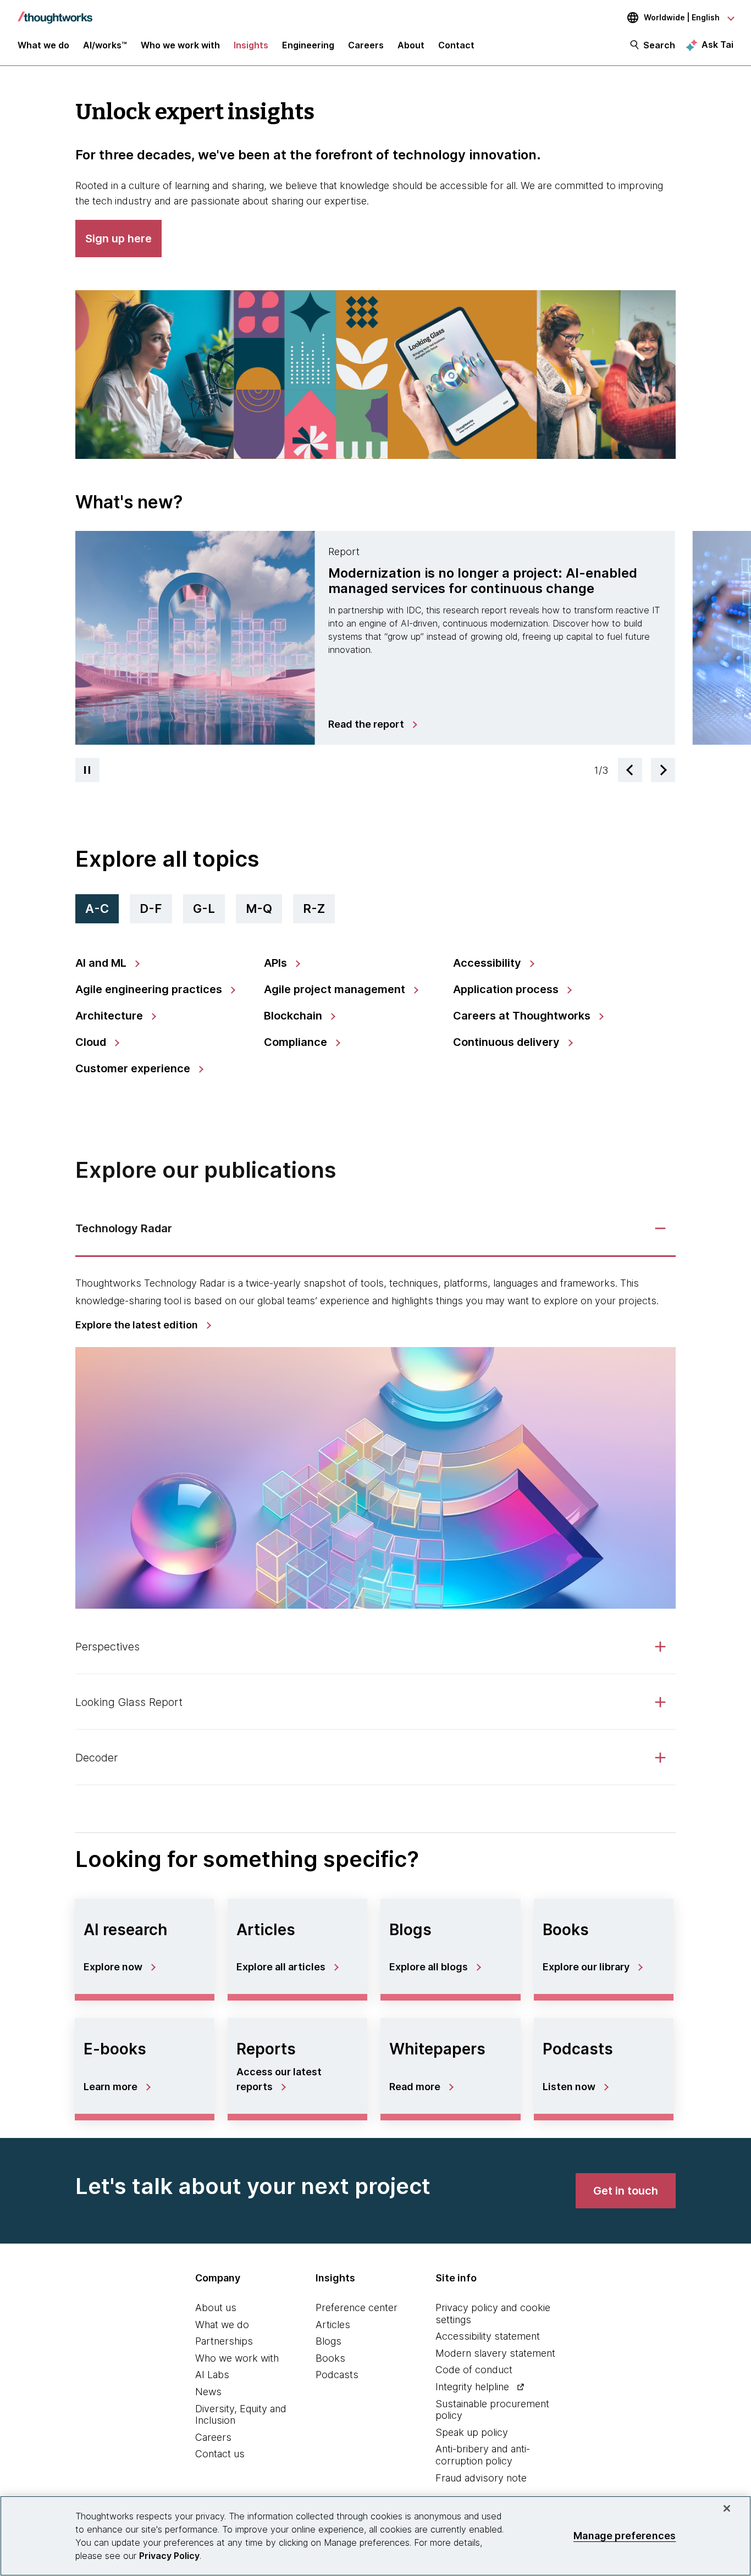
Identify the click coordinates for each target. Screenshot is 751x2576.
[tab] (375, 638)
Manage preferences (625, 2536)
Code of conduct (474, 2370)
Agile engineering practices (150, 989)
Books (330, 2358)
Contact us (220, 2454)
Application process (507, 989)
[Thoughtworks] (55, 12)
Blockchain (294, 1016)
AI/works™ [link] (105, 45)
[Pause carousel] (87, 770)
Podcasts (337, 2375)
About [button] (411, 45)
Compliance (297, 1042)
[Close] (727, 2508)
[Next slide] (663, 770)
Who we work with (237, 2358)
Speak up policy (472, 2432)
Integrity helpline (472, 2387)
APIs (277, 963)
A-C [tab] (97, 908)
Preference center (357, 2308)
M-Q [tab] (259, 908)
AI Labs (212, 2375)
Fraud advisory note (481, 2478)
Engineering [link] (308, 45)
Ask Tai (717, 45)
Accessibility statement (488, 2336)
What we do (222, 2325)
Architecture (111, 1016)
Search (659, 45)
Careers (213, 2437)
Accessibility (488, 963)
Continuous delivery (508, 1042)
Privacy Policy (169, 2556)
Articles (333, 2325)
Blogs (328, 2341)
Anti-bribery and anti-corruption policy (483, 2455)
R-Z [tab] (314, 908)
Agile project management (336, 989)
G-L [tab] (204, 908)
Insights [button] (251, 45)
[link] (372, 724)
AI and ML (102, 963)
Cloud (92, 1042)
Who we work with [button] (180, 45)
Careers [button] (366, 45)
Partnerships (224, 2341)
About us (216, 2308)
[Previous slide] (630, 770)
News (208, 2392)
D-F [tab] (151, 908)
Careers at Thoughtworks (523, 1016)
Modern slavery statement (495, 2353)
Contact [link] (456, 45)
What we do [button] (43, 45)
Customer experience (134, 1068)
